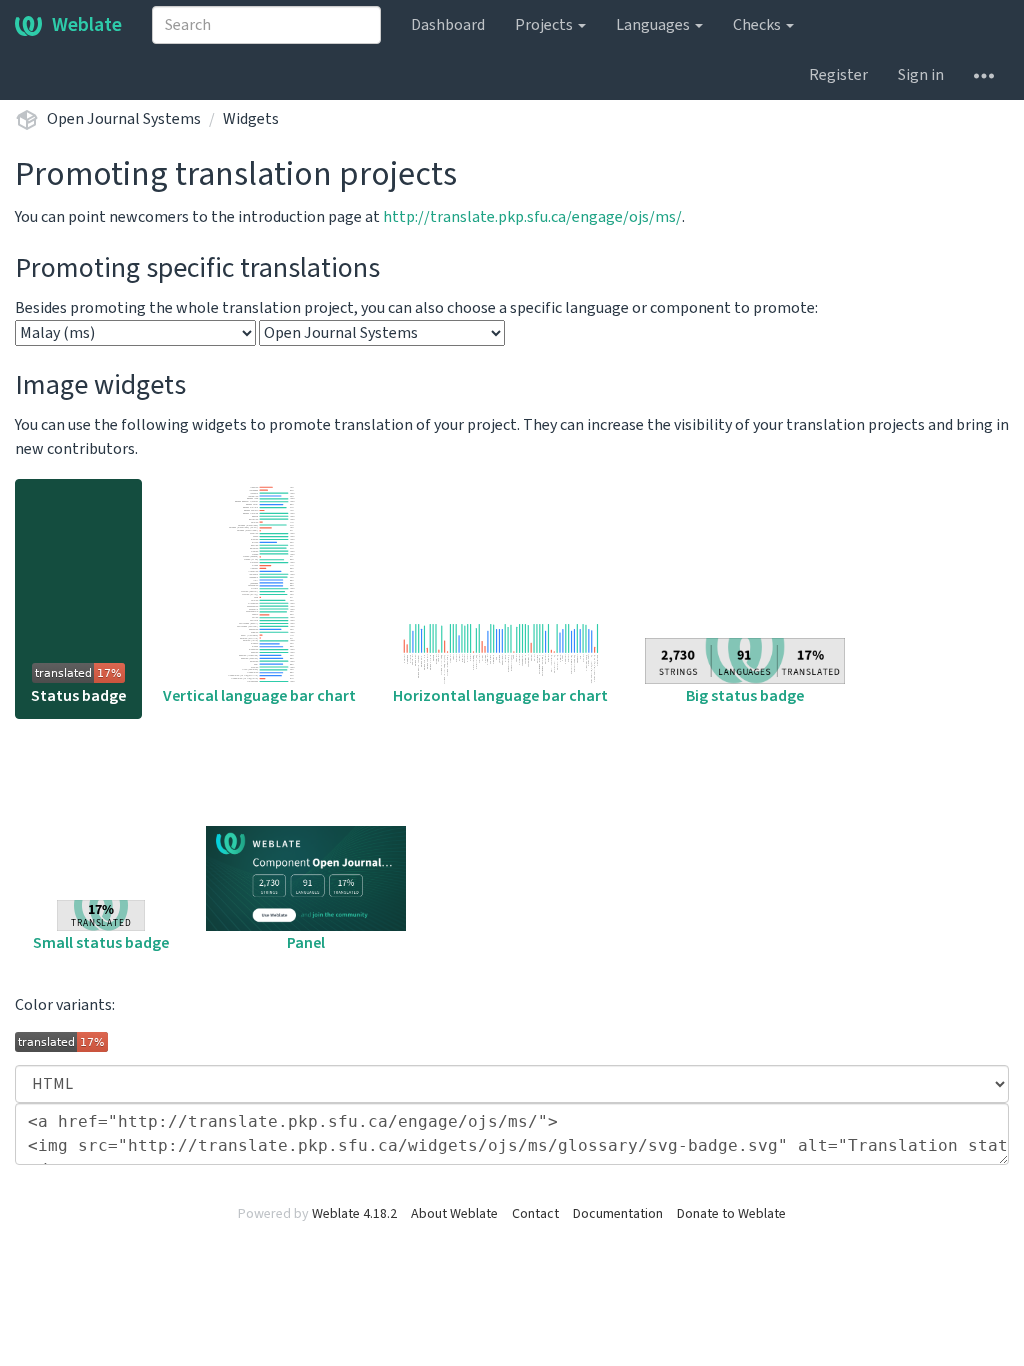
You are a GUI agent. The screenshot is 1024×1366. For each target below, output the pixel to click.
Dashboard (448, 25)
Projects (545, 25)
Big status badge (745, 696)
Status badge (78, 696)
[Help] (984, 75)
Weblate (87, 25)
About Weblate (454, 1214)
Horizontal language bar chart (500, 696)
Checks (758, 25)
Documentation (618, 1214)
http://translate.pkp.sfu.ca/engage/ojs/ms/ (532, 217)
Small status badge (101, 943)
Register (838, 75)
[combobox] (266, 25)
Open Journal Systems (124, 119)
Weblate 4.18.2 (354, 1214)
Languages (654, 25)
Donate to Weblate (731, 1214)
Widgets (251, 119)
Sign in (921, 75)
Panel (306, 943)
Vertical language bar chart (259, 696)
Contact (535, 1214)
